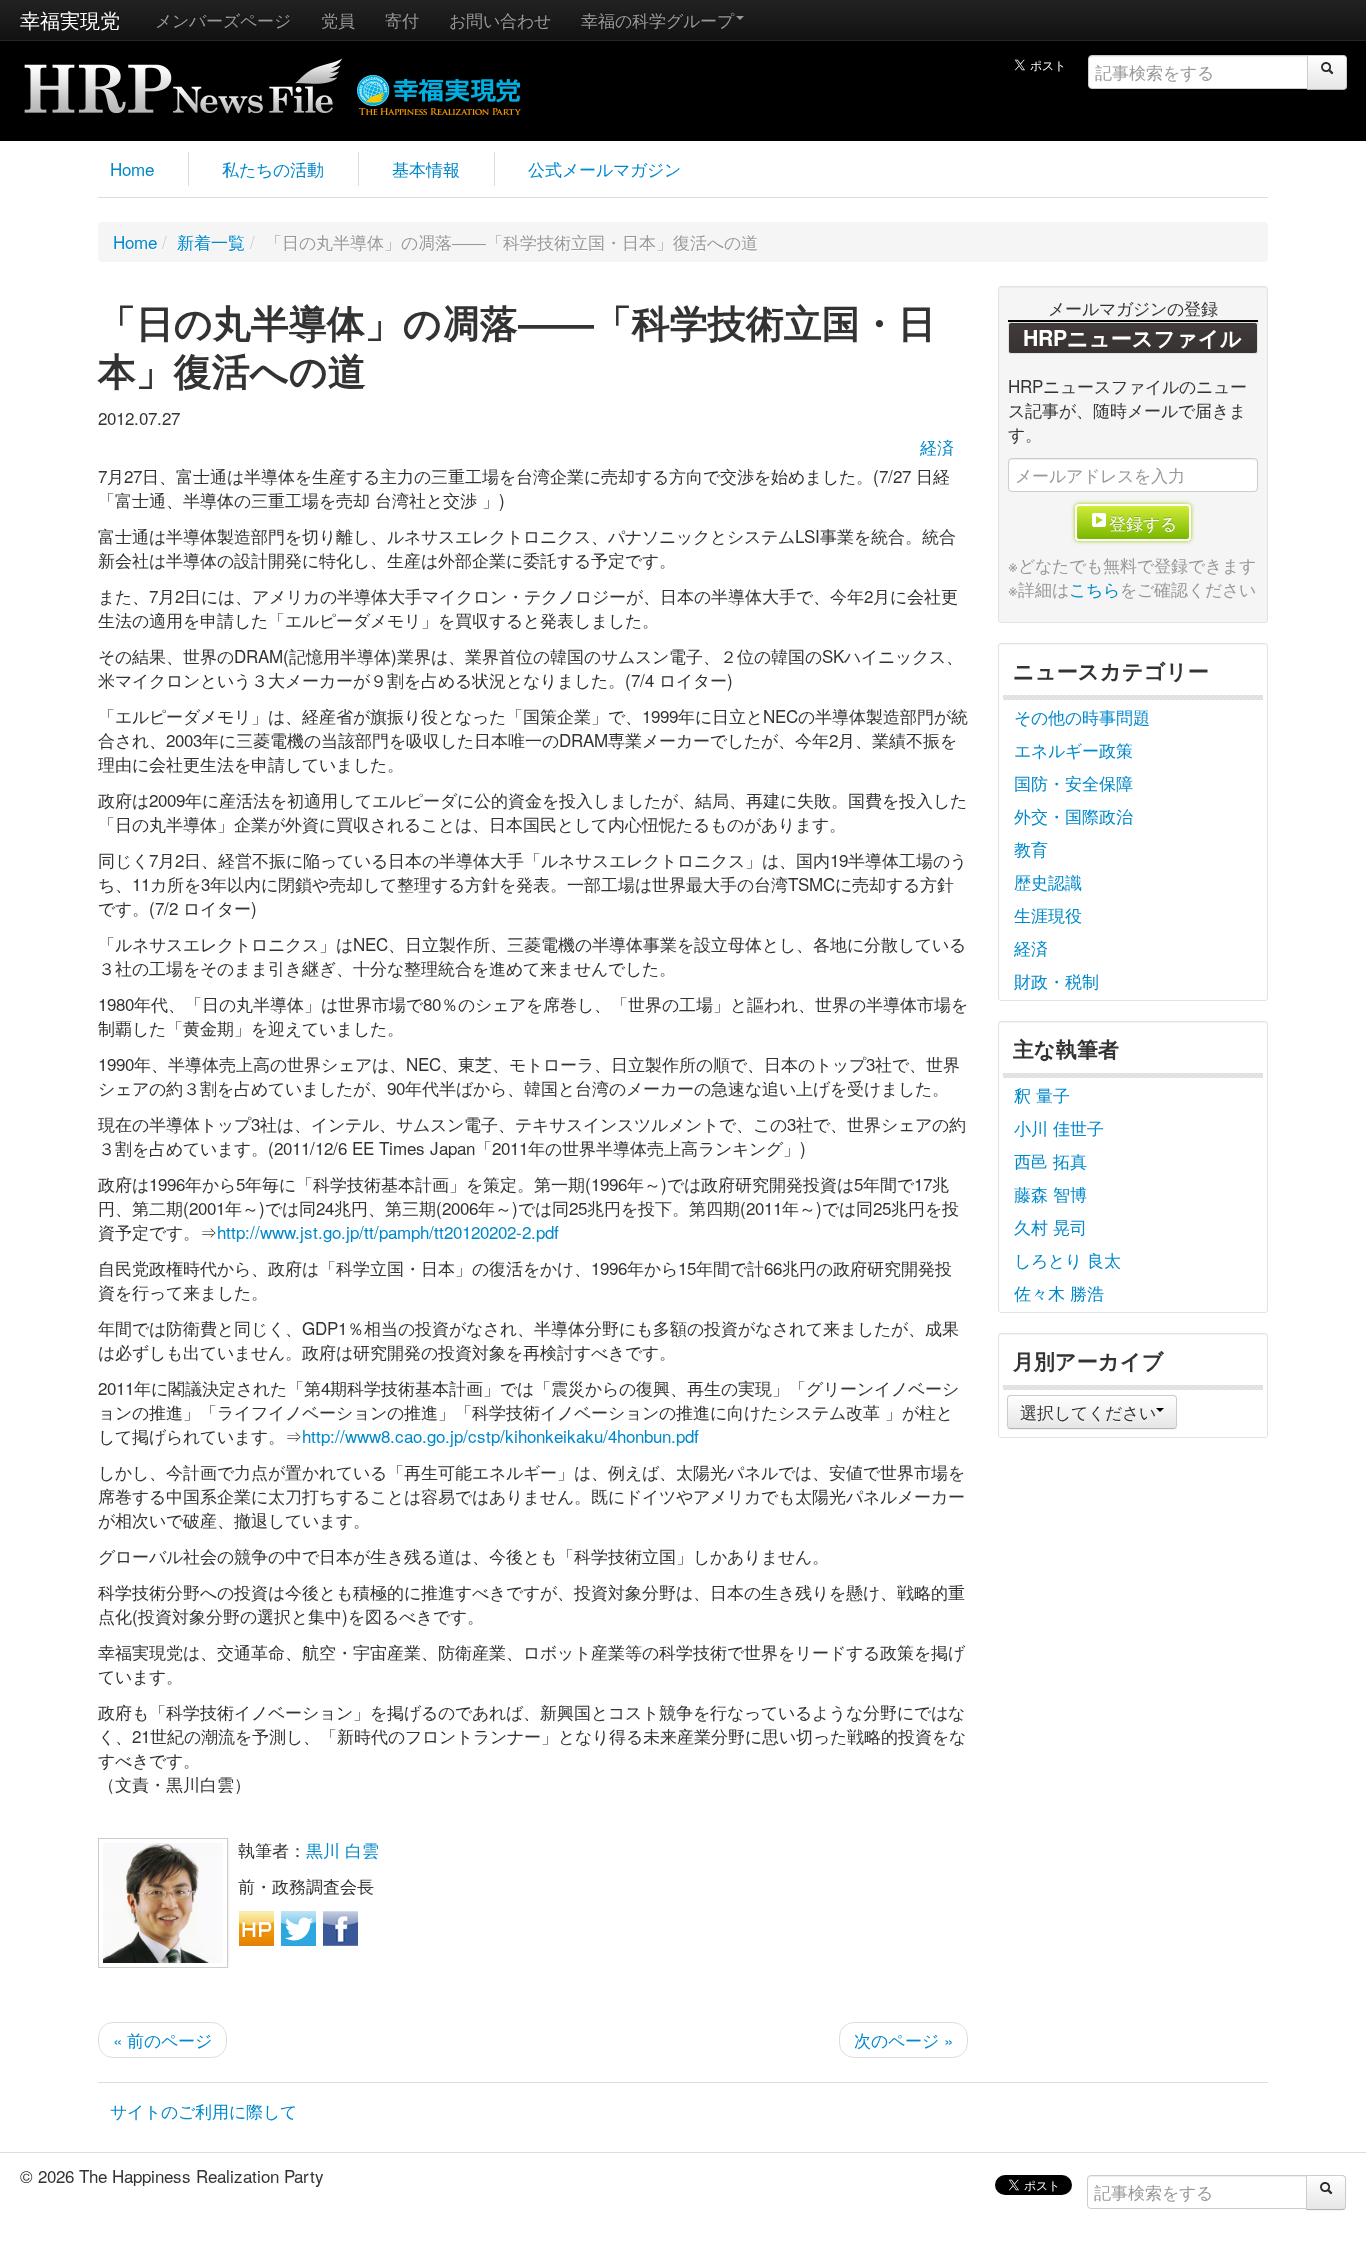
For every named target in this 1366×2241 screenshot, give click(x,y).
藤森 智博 (1050, 1193)
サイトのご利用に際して (203, 2110)
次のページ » (903, 2039)
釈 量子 (1042, 1094)
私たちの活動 (273, 168)
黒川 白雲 (342, 1849)
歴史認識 (1048, 881)
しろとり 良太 (1067, 1259)
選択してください (1088, 1411)
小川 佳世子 (1059, 1127)
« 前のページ (162, 2039)
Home (132, 168)
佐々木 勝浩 (1059, 1292)
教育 (1031, 848)
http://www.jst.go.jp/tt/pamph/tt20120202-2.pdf (388, 1231)
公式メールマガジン (604, 168)
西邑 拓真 (1050, 1160)
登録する (1143, 522)
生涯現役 (1048, 914)
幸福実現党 (70, 19)
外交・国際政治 (1073, 815)
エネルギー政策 (1073, 749)
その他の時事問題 (1082, 716)
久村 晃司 (1050, 1226)
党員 (338, 19)
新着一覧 (211, 241)
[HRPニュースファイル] (183, 79)
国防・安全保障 (1073, 782)
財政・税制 (1056, 980)
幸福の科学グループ (657, 19)
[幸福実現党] (439, 91)
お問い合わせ (500, 19)
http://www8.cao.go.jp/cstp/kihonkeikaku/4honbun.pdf (500, 1435)
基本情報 (426, 168)
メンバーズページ (223, 19)
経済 (937, 446)
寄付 (402, 19)
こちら (1094, 588)
